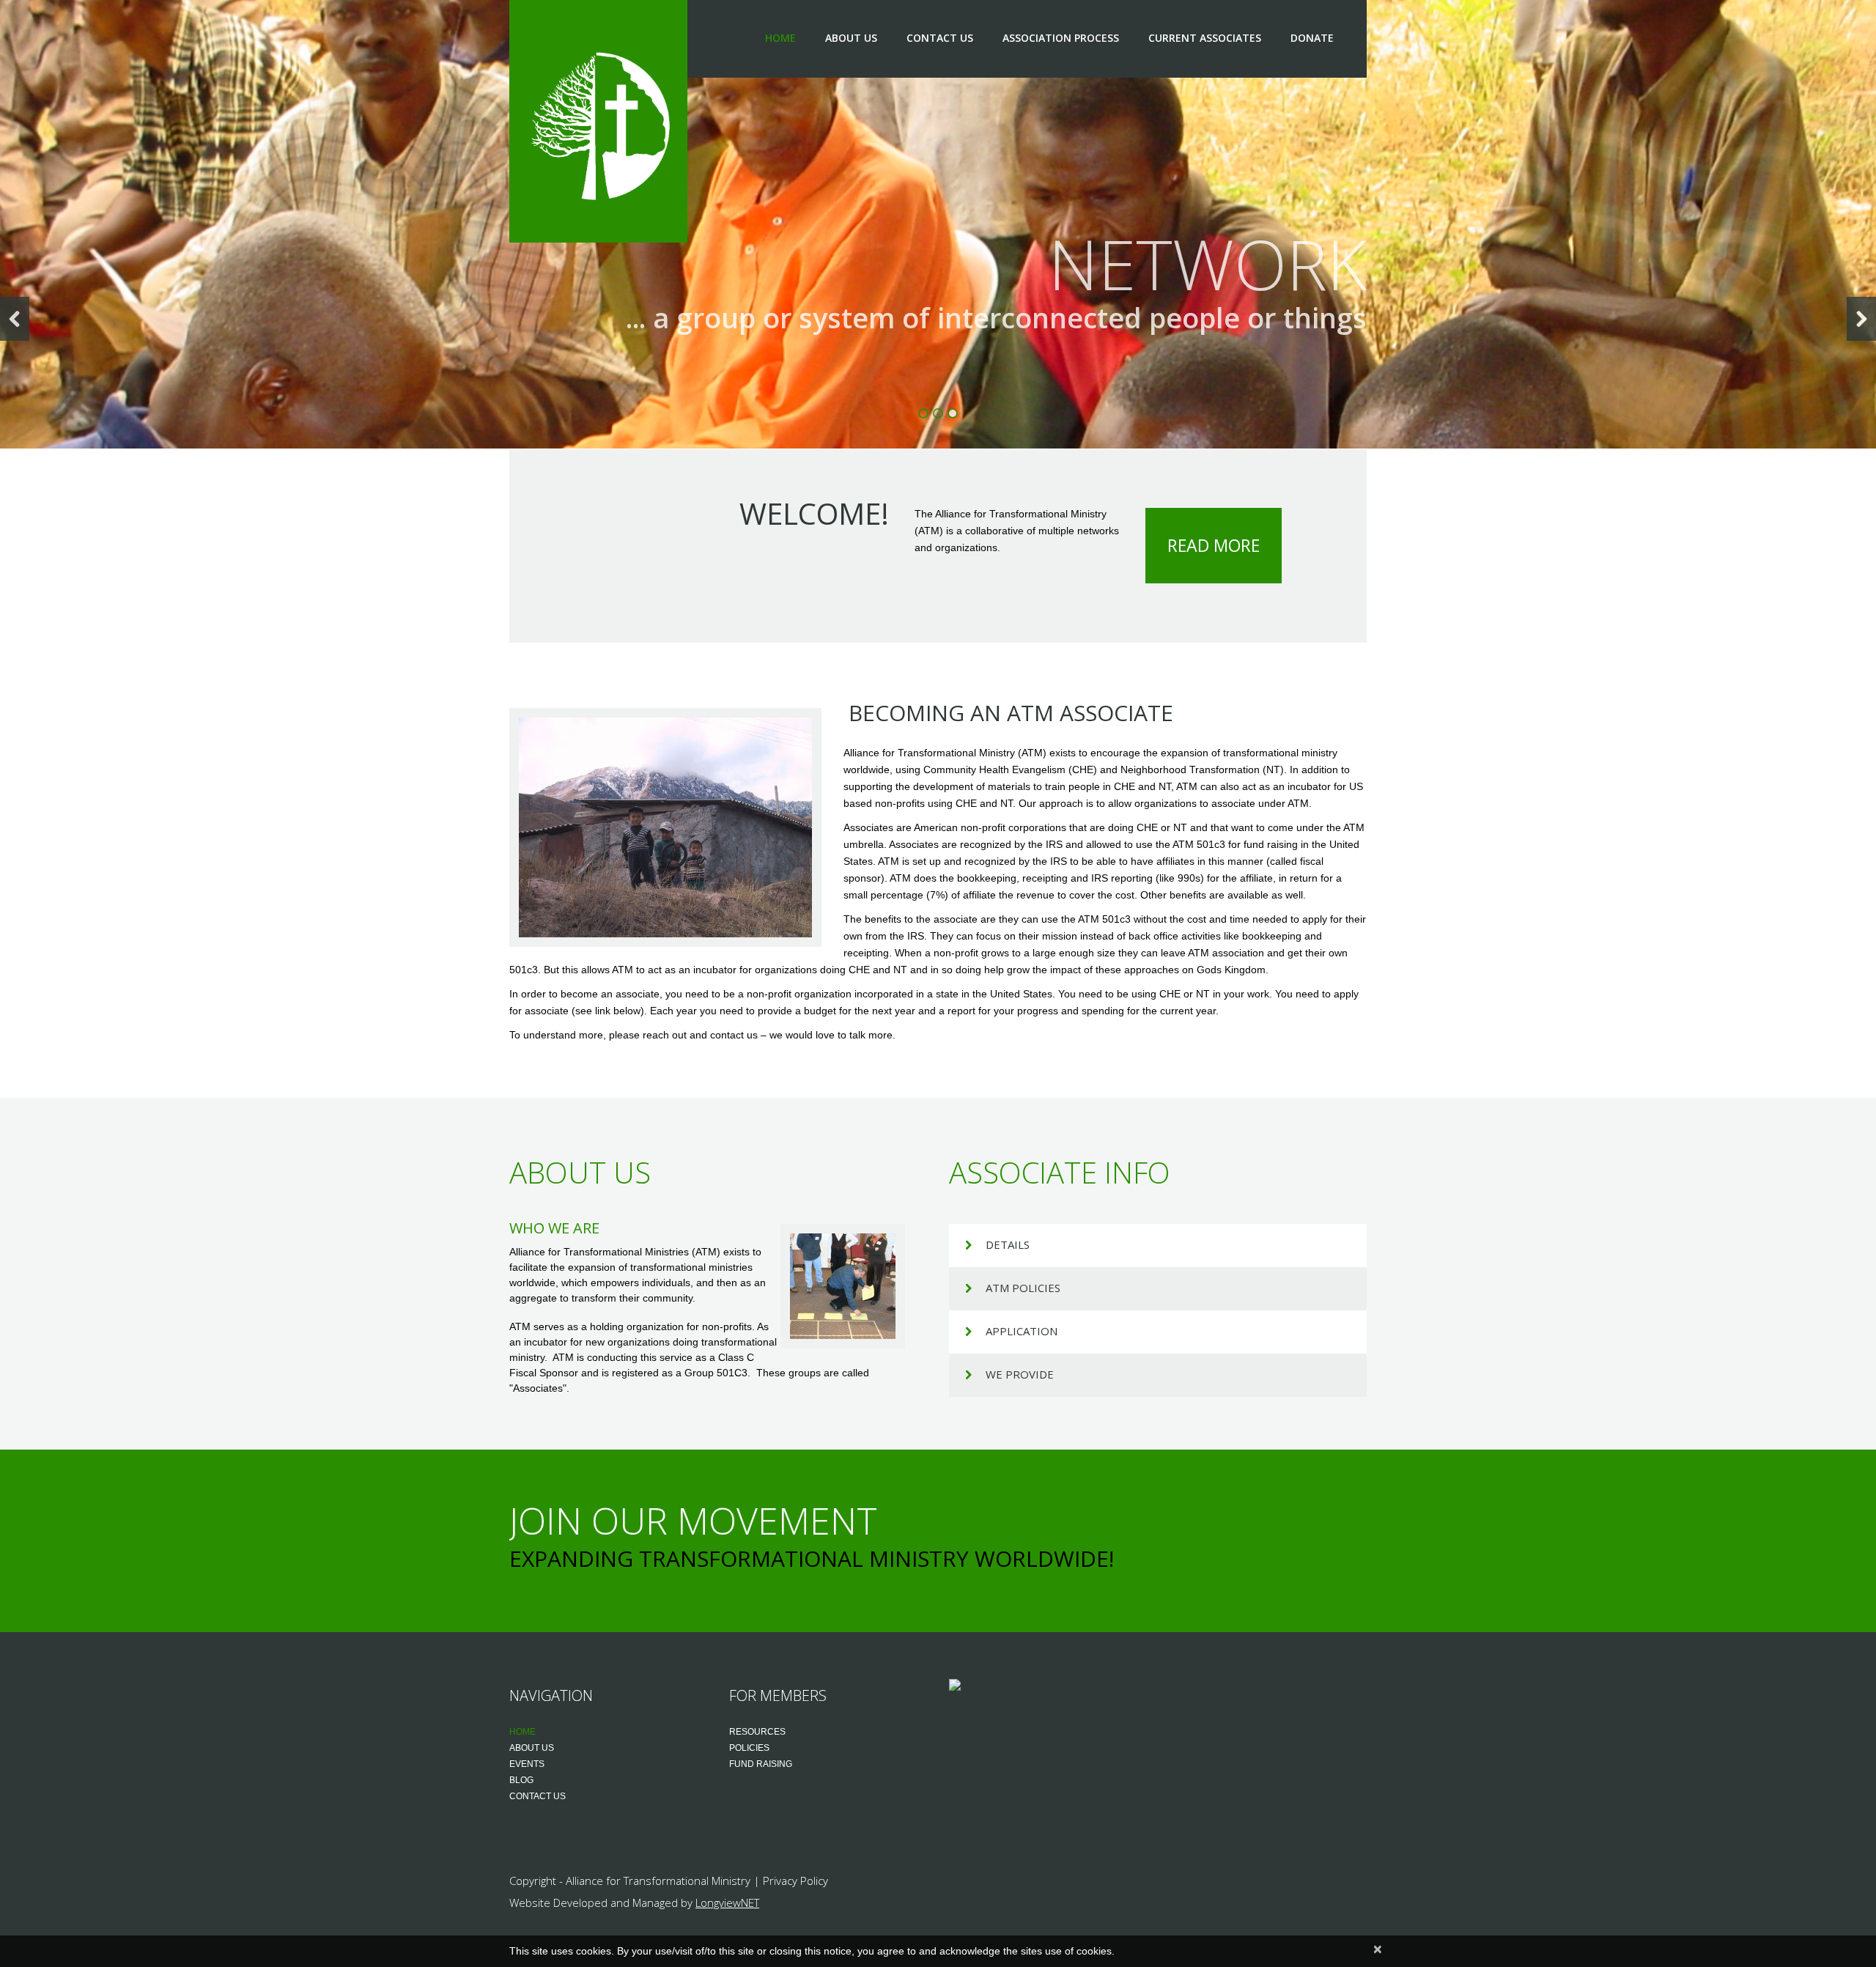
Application (1022, 1331)
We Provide (1020, 1374)
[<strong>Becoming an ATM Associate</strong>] (665, 827)
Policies (749, 1748)
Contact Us (940, 38)
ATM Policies (1023, 1288)
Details (1008, 1244)
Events (527, 1764)
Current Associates (1205, 38)
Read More (1214, 545)
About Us (851, 38)
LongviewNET (727, 1903)
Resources (757, 1732)
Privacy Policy (795, 1881)
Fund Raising (761, 1764)
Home (780, 38)
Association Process (1061, 38)
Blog (521, 1780)
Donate (1312, 38)
